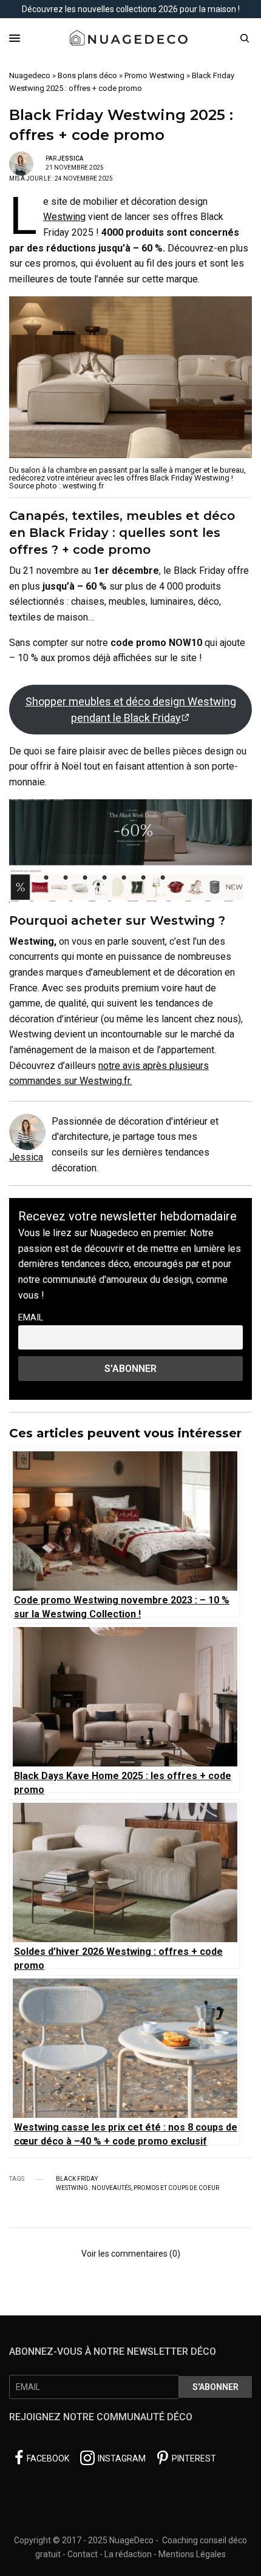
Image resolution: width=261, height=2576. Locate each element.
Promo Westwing (154, 75)
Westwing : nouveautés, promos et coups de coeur (137, 2188)
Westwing (64, 217)
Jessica (70, 158)
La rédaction (128, 2554)
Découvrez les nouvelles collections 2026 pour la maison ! (131, 9)
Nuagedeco (30, 75)
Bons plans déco (87, 75)
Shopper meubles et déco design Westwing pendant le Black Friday (131, 710)
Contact (83, 2554)
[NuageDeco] (130, 38)
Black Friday (77, 2179)
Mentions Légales (192, 2554)
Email (31, 1318)
